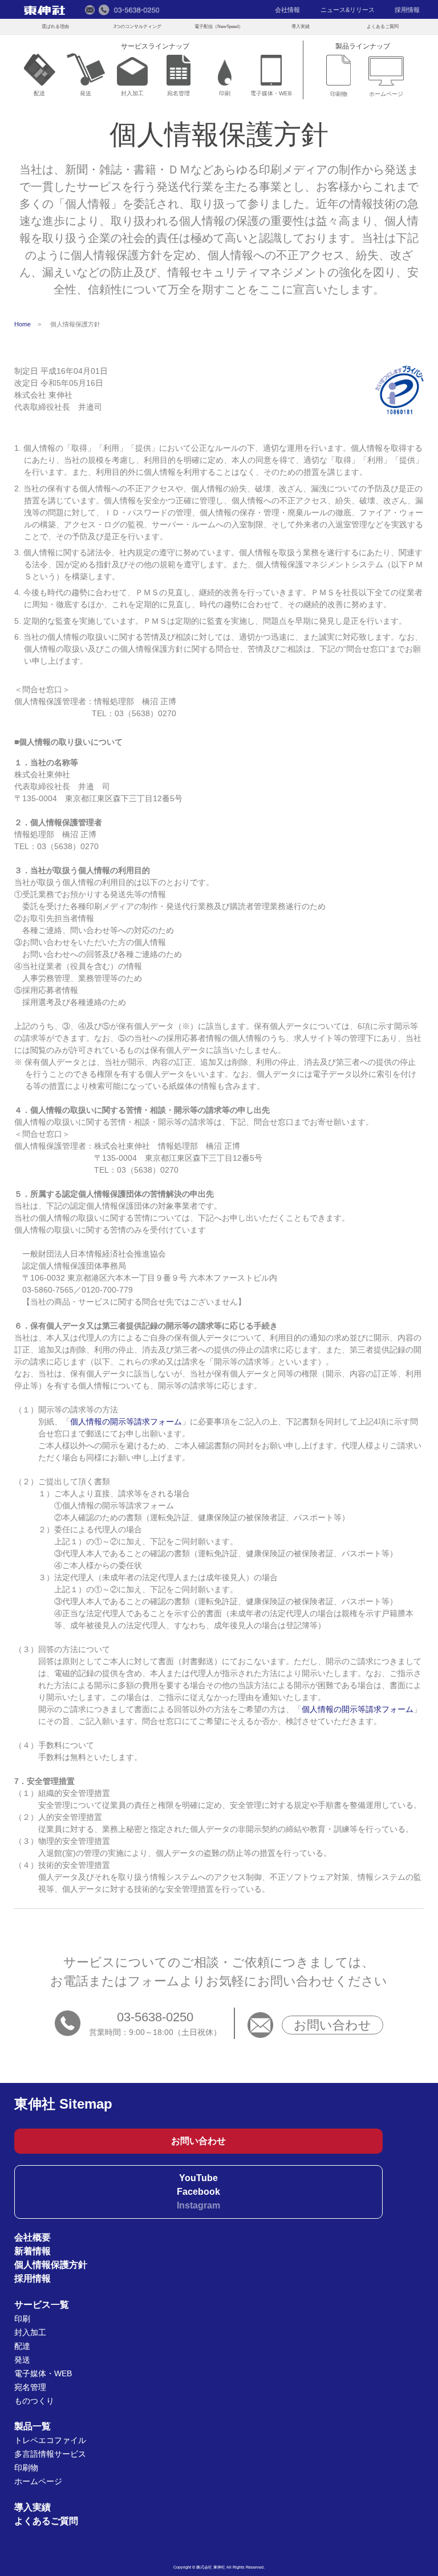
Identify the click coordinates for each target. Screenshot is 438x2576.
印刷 (225, 93)
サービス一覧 (42, 2305)
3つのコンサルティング (137, 26)
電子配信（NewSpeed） (219, 26)
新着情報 (33, 2251)
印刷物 (339, 94)
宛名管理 (179, 93)
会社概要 (33, 2237)
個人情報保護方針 (51, 2265)
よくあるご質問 (383, 26)
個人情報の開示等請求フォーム (126, 1422)
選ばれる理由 (55, 26)
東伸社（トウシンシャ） (44, 10)
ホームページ (386, 94)
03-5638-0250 (155, 2017)
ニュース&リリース (348, 10)
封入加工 (132, 93)
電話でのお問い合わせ (129, 10)
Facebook (198, 2192)
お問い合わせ (332, 2025)
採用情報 (407, 10)
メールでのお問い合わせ (90, 10)
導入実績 (301, 26)
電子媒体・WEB (271, 93)
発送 (86, 93)
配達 (39, 93)
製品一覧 (33, 2426)
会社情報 (287, 10)
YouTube (198, 2178)
